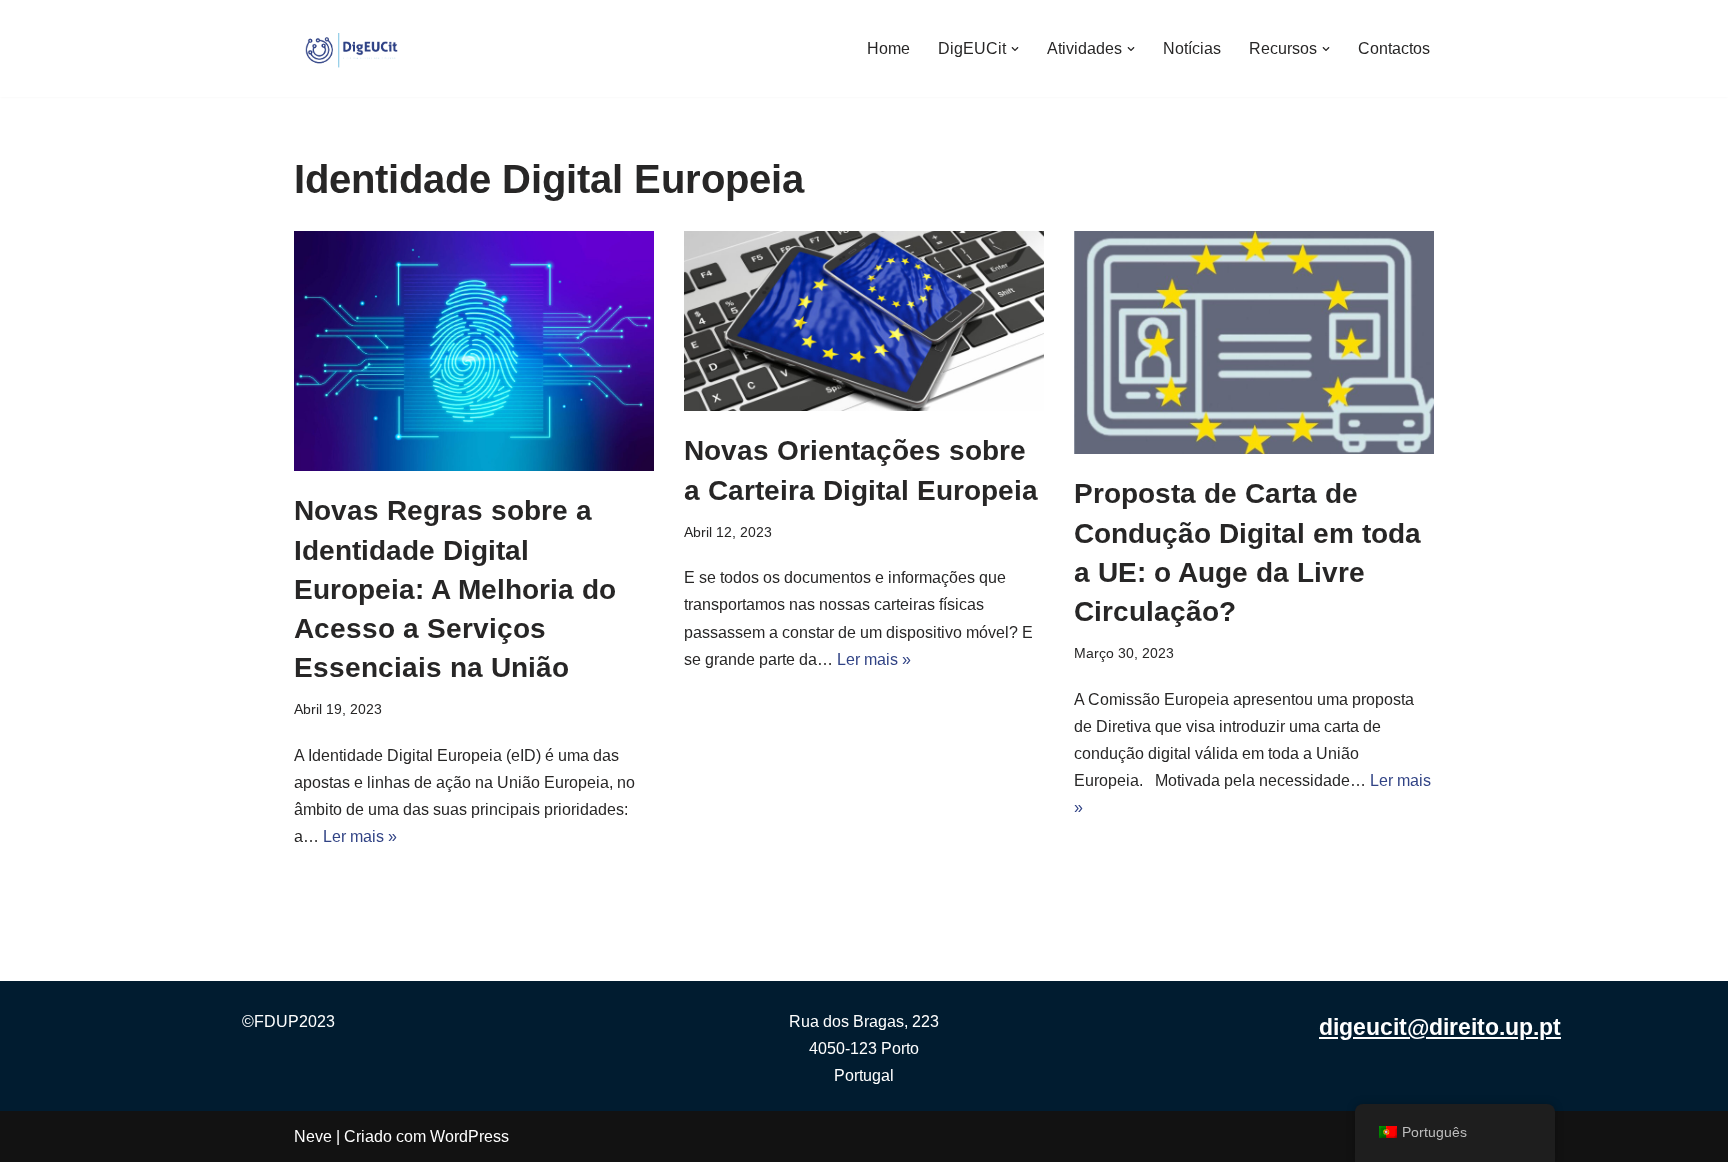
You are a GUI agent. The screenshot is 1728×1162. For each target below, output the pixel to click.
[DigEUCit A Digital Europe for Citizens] (354, 48)
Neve (313, 1136)
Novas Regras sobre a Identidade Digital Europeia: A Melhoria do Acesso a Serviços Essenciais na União (455, 589)
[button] (1015, 49)
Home (888, 48)
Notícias (1192, 48)
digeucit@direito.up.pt (1440, 1027)
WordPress (469, 1136)
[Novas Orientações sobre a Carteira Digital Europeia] (864, 321)
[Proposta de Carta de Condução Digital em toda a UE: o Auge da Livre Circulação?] (1254, 342)
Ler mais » (360, 836)
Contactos (1394, 48)
